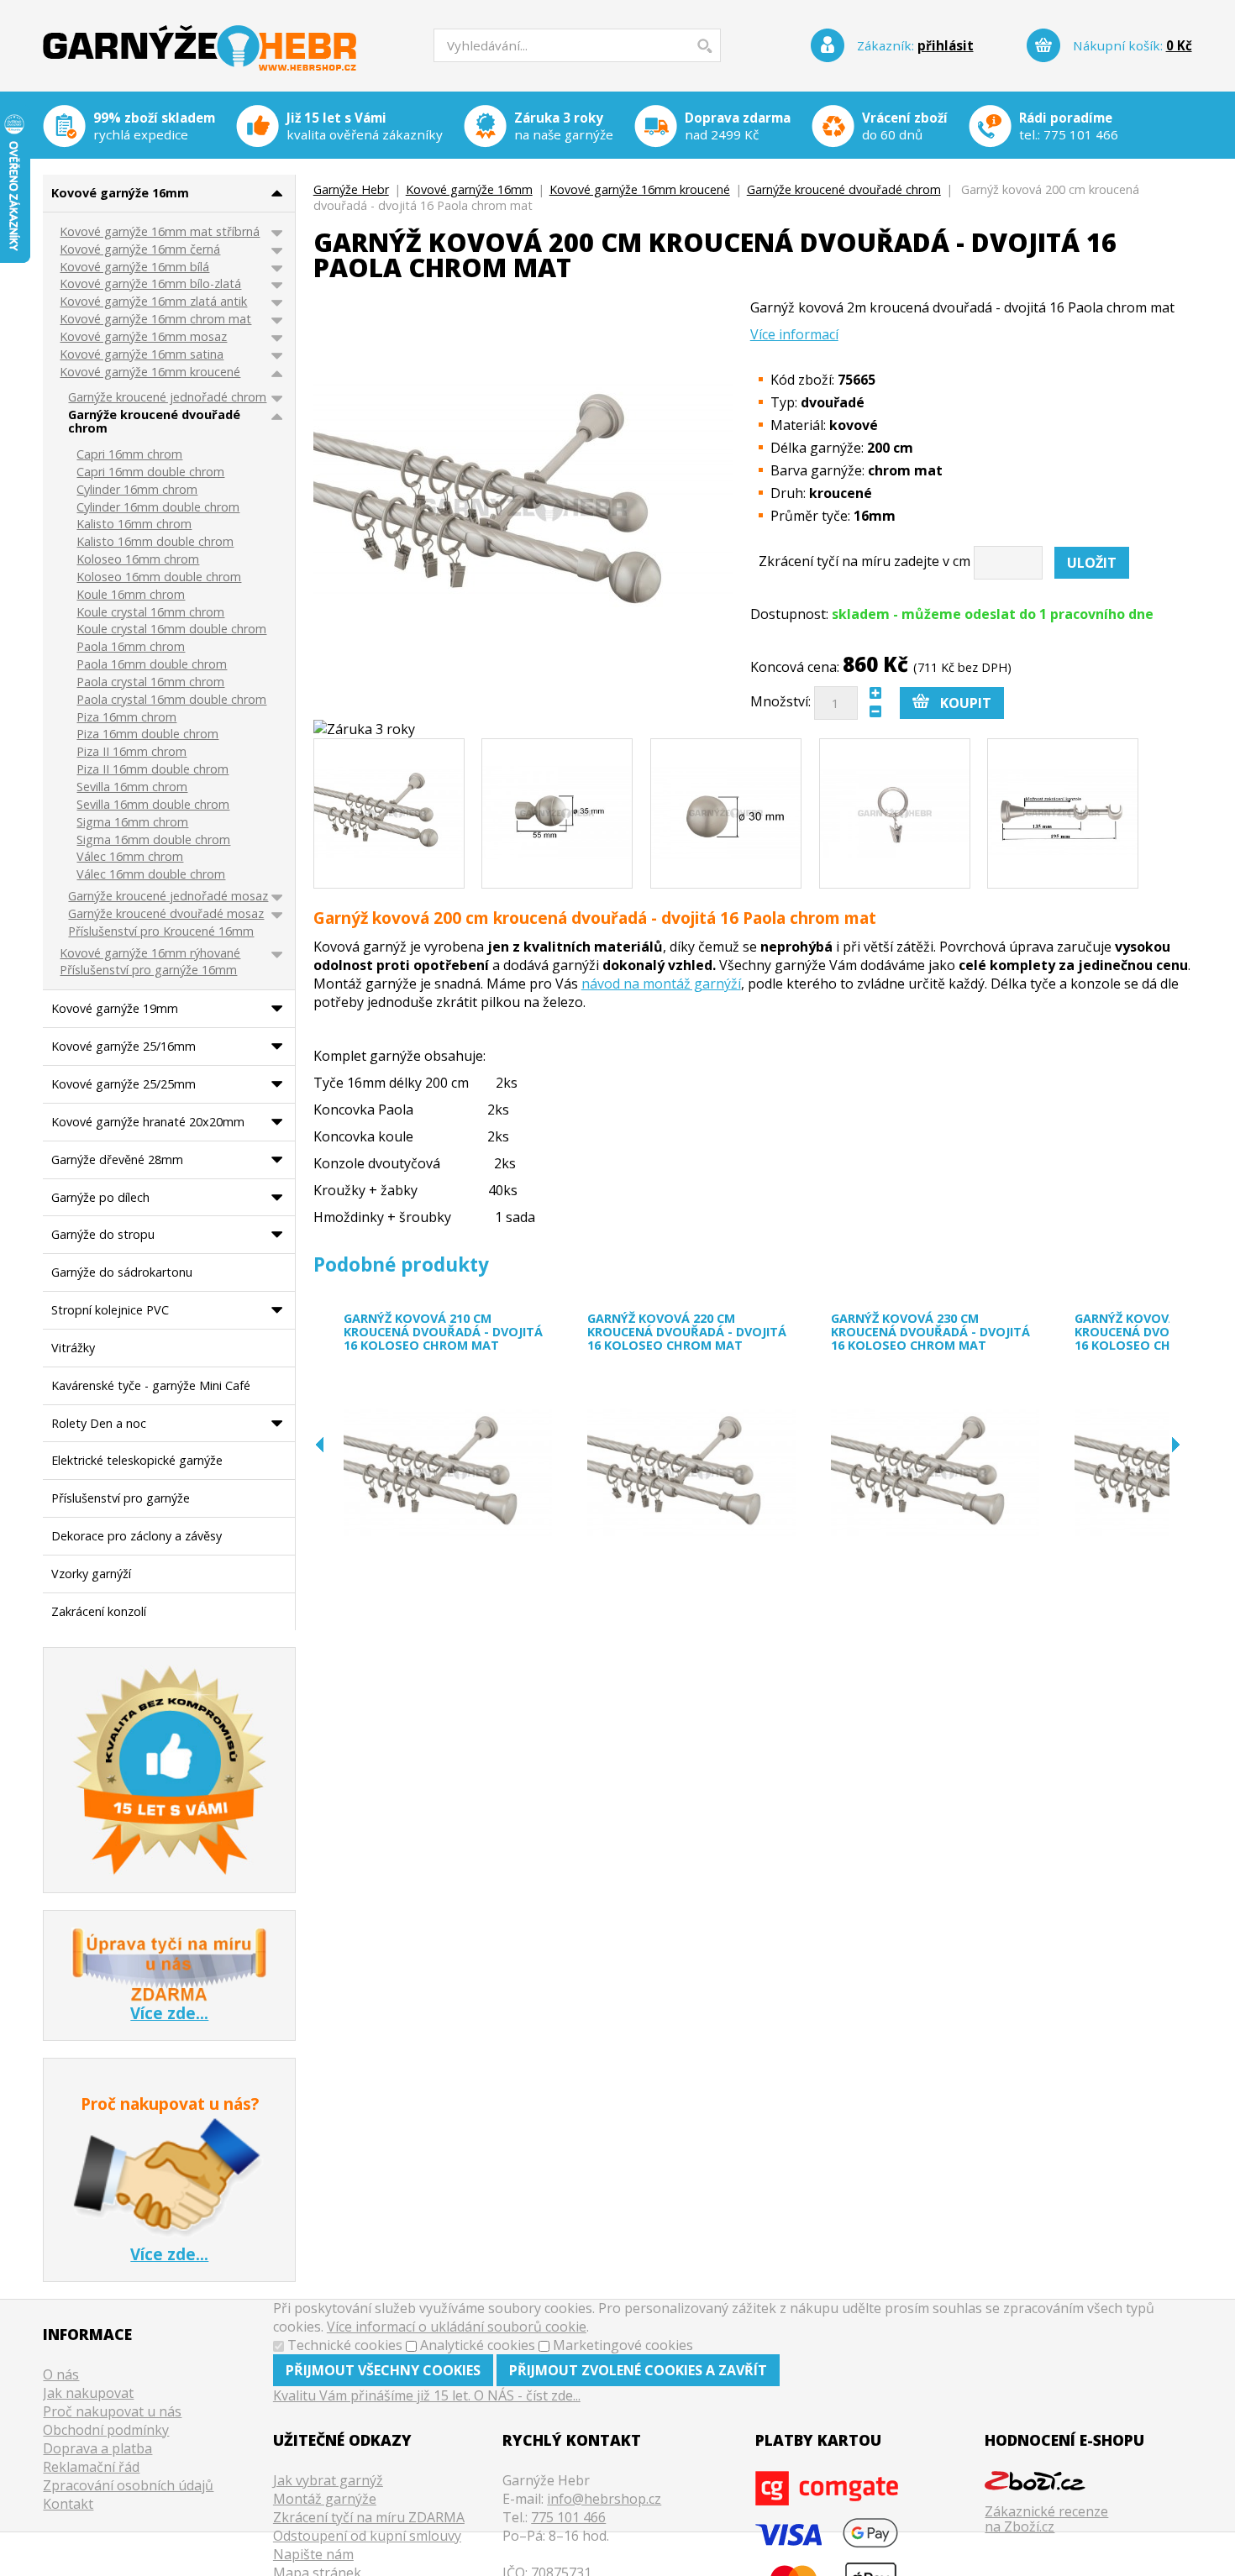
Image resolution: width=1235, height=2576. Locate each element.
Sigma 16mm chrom (132, 823)
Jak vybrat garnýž (328, 2480)
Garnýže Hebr (200, 37)
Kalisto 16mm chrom (134, 525)
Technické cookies (345, 2345)
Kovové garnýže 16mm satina (142, 355)
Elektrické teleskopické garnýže (137, 1460)
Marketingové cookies (623, 2345)
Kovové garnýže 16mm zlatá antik (153, 302)
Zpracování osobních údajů (128, 2485)
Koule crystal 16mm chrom (150, 613)
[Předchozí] (320, 1445)
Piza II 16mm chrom (131, 752)
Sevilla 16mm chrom (132, 787)
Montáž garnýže (325, 2499)
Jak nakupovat (88, 2393)
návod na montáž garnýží (661, 984)
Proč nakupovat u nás (112, 2411)
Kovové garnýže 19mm (115, 1008)
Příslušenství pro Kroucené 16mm (161, 932)
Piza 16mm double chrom (147, 735)
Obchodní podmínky (106, 2430)
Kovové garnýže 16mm (469, 189)
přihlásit (946, 45)
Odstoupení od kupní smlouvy (367, 2536)
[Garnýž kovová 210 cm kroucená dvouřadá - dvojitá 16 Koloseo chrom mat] (448, 1473)
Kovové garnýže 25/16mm (123, 1046)
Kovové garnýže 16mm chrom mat (155, 320)
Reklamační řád (91, 2467)
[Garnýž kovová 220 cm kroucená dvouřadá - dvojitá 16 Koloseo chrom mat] (691, 1473)
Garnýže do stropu (103, 1234)
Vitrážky (73, 1348)
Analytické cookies (478, 2345)
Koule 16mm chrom (131, 595)
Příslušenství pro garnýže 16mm (148, 971)
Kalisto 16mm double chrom (155, 542)
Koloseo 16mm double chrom (159, 577)
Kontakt (68, 2504)
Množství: (780, 701)
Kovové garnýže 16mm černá (140, 250)
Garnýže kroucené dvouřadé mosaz (166, 914)
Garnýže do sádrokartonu (122, 1272)
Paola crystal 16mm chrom (150, 682)
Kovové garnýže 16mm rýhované (150, 954)
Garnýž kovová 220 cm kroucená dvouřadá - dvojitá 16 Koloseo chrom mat (687, 1332)
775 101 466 (1081, 134)
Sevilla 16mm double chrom (153, 805)
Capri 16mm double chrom (150, 472)
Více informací (794, 334)
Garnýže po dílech (100, 1197)
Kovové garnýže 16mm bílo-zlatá (150, 284)
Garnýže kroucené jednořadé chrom (167, 398)
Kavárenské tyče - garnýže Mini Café (151, 1385)
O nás (61, 2374)
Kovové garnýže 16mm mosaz (143, 337)
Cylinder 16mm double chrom (158, 508)
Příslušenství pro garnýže (121, 1498)
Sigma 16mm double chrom (153, 840)
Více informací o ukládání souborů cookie (457, 2327)
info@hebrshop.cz (604, 2499)
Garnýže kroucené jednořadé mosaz (168, 897)
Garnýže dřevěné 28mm (117, 1159)
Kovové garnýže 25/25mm (123, 1084)
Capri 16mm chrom (129, 455)
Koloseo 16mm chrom (138, 560)
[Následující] (1176, 1445)
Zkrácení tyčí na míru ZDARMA (369, 2517)
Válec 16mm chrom (130, 857)
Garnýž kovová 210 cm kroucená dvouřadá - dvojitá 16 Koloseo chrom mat (443, 1332)
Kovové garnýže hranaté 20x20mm (148, 1122)
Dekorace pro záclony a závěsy (137, 1536)
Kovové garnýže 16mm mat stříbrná (160, 232)
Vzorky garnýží (91, 1574)
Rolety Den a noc (99, 1423)
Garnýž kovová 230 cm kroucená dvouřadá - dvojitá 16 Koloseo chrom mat (930, 1332)
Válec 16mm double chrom (151, 875)
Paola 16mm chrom (131, 647)
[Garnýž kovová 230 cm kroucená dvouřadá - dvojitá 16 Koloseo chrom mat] (935, 1473)
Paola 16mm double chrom (152, 665)
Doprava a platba (97, 2448)
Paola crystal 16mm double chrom (171, 700)
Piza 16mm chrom (126, 718)
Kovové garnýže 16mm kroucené (640, 189)
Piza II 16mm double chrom (152, 770)
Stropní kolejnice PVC (110, 1310)
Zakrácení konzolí (99, 1611)
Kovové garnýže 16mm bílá (134, 268)
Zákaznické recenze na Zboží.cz (1046, 2518)
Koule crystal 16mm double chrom (171, 630)
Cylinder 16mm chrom (137, 490)
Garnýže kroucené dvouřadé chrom (844, 189)
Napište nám (313, 2554)
